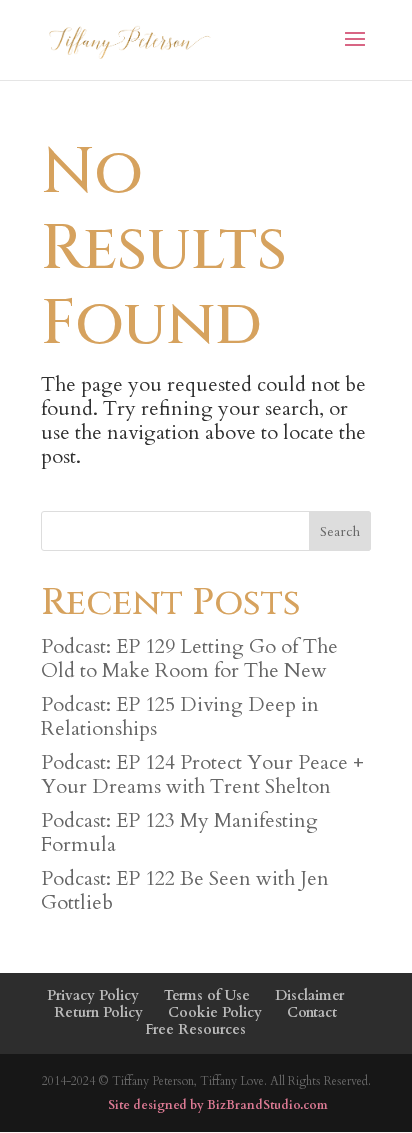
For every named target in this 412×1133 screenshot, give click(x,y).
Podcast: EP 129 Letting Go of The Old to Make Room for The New (189, 658)
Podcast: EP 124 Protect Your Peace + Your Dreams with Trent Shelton (202, 774)
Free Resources (195, 1029)
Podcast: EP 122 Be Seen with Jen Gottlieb (185, 890)
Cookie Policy (215, 1012)
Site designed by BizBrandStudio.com (218, 1105)
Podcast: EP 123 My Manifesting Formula (179, 832)
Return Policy (98, 1012)
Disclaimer (309, 995)
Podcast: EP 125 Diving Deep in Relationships (180, 716)
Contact (312, 1012)
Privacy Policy (93, 995)
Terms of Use (207, 995)
